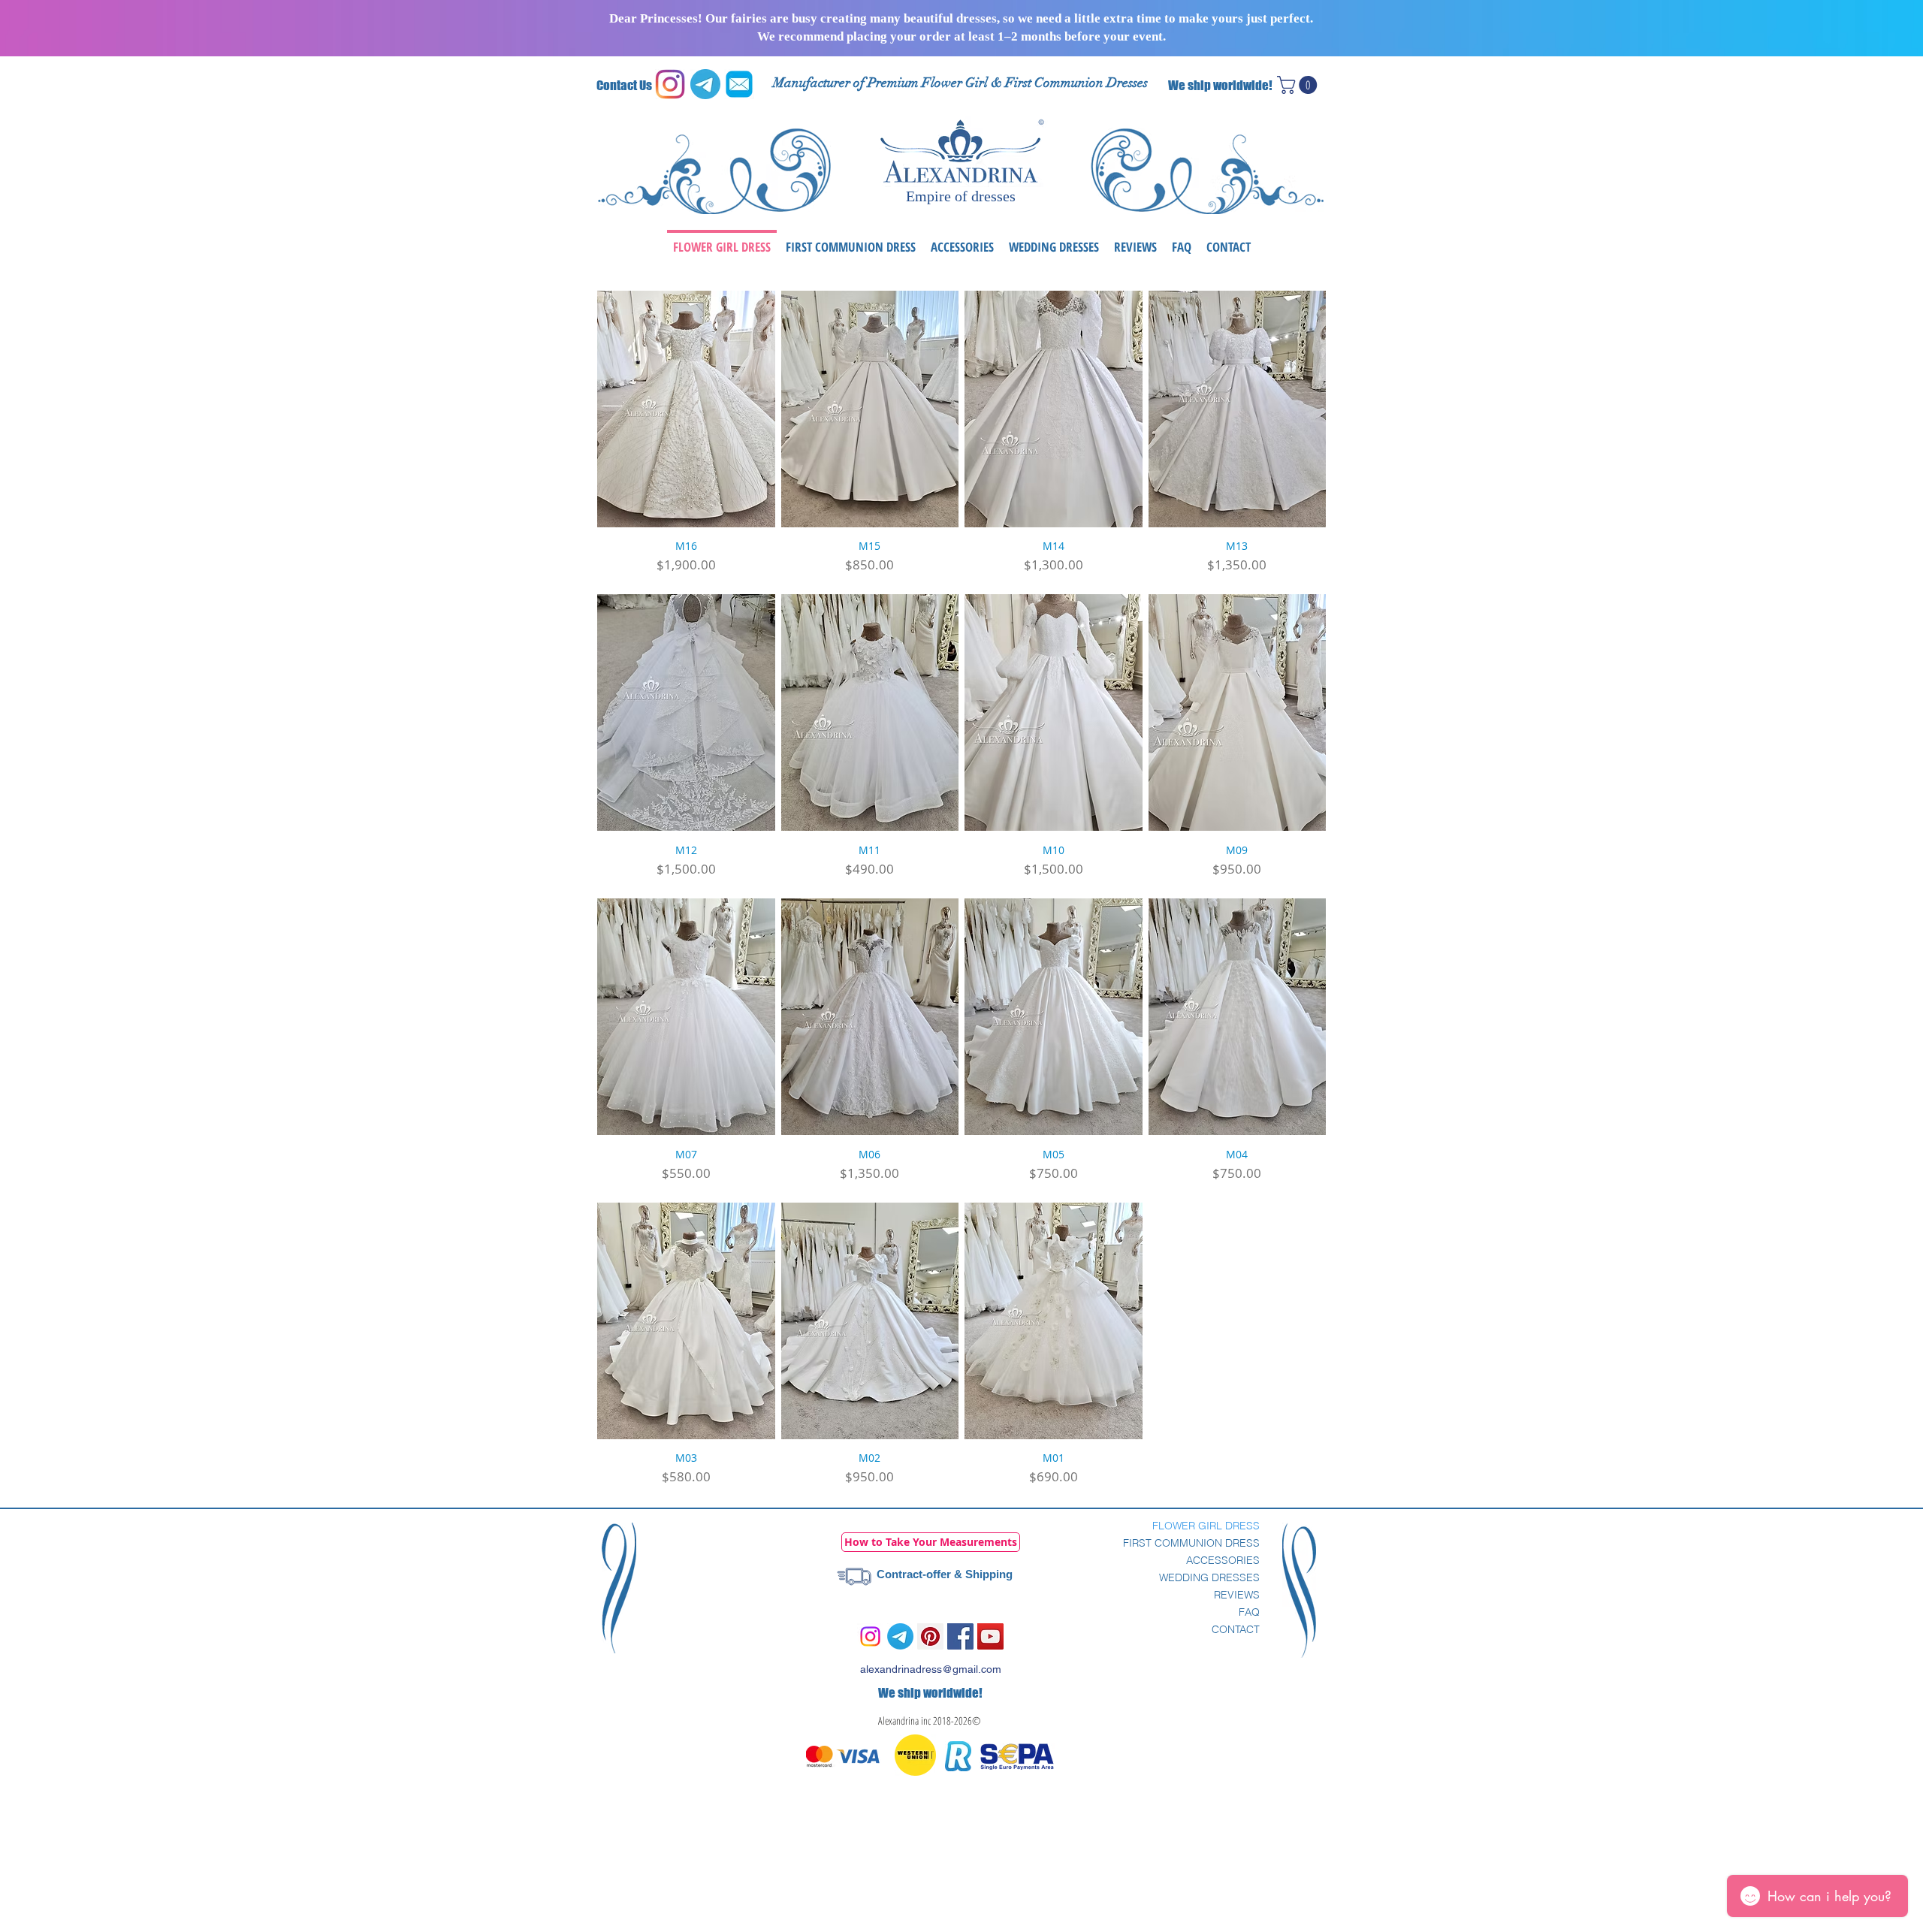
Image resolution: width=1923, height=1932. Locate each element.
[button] (1299, 85)
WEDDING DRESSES (1209, 1577)
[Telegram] (900, 1636)
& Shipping (982, 1574)
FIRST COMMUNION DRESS (1191, 1543)
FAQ (1249, 1612)
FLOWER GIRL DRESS (1206, 1526)
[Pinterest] (930, 1636)
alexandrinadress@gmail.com (931, 1669)
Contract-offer (914, 1574)
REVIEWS (1237, 1595)
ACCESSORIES (1223, 1560)
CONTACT (1236, 1629)
